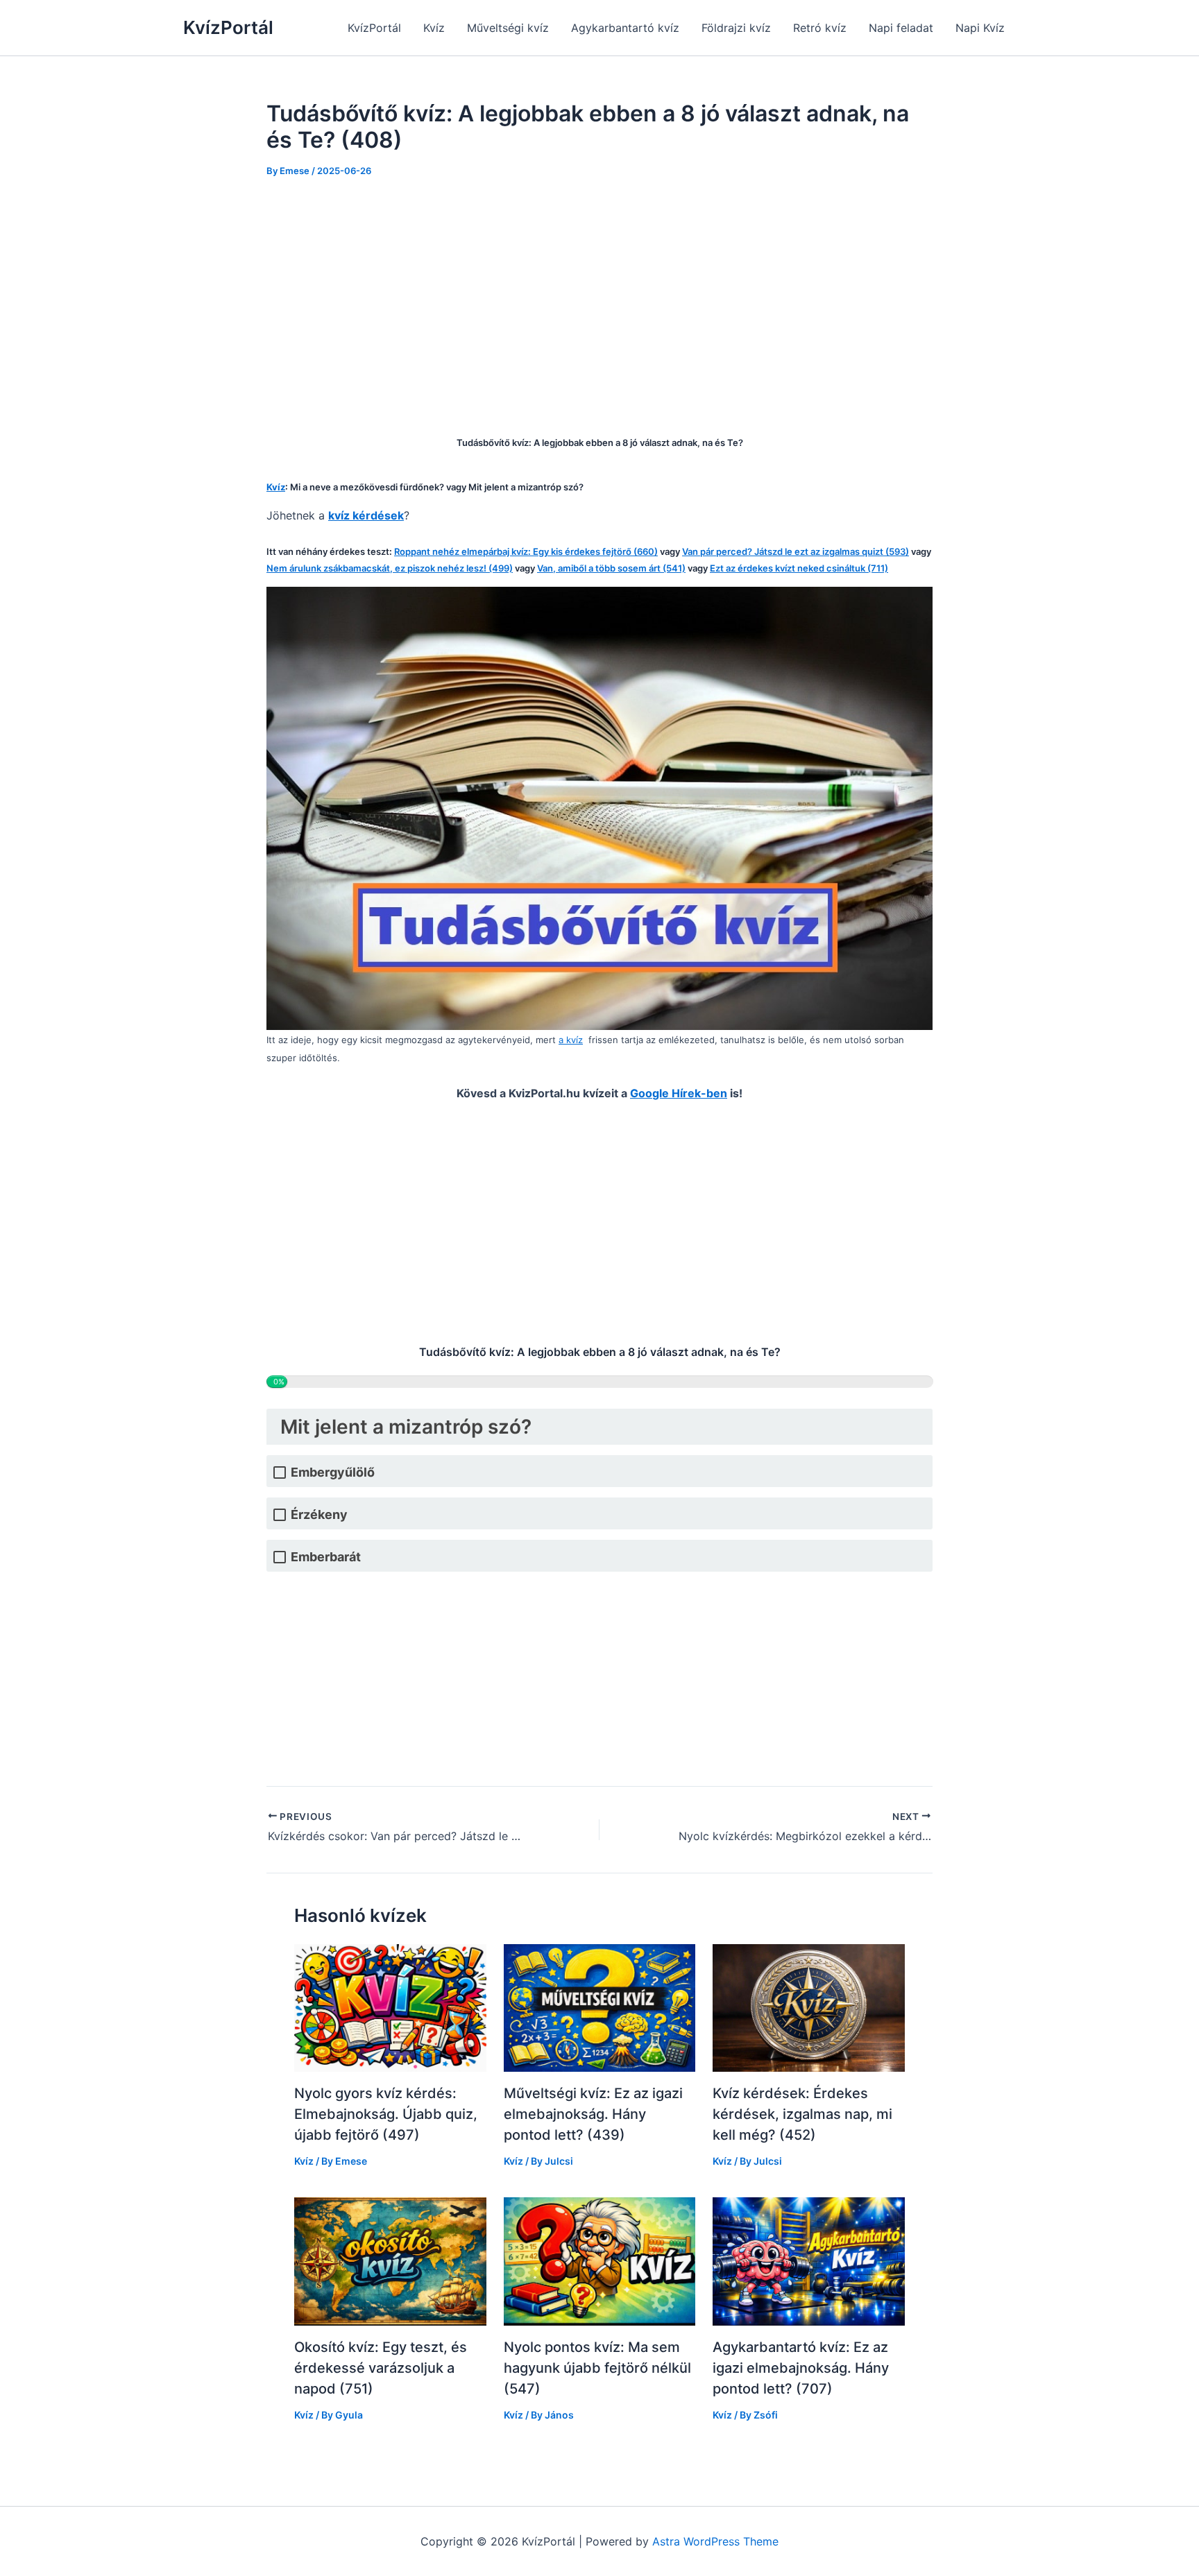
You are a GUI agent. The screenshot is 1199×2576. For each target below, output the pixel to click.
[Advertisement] (599, 297)
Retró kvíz (820, 28)
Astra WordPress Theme (715, 2541)
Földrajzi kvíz (736, 28)
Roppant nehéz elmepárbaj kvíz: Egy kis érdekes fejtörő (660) (526, 551)
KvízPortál (228, 27)
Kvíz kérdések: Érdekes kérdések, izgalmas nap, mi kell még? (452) (802, 2114)
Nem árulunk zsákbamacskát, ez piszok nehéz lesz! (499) (390, 568)
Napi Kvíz (980, 28)
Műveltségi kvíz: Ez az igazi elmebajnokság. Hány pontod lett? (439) (593, 2114)
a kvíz (571, 1040)
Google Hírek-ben (679, 1093)
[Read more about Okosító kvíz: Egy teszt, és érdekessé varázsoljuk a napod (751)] (390, 2260)
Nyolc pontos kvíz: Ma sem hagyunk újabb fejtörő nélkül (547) (597, 2368)
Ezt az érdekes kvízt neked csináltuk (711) (799, 568)
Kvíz (434, 28)
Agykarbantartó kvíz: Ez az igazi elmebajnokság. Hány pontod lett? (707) (801, 2368)
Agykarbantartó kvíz (625, 28)
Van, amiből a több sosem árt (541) (611, 568)
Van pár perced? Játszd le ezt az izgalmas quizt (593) (796, 551)
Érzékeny (319, 1514)
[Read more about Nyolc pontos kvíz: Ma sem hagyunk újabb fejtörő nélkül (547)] (600, 2260)
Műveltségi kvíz (508, 28)
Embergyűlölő (333, 1472)
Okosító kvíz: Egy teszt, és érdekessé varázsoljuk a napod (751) (381, 2368)
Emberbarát (326, 1557)
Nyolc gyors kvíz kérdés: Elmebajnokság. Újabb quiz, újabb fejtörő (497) (386, 2114)
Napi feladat (901, 28)
